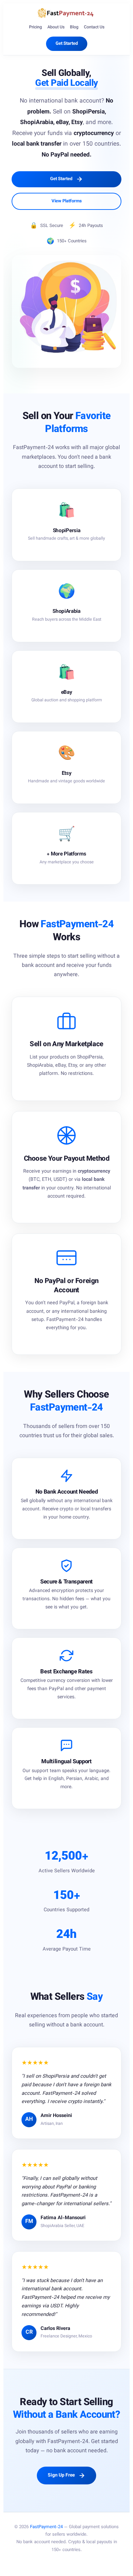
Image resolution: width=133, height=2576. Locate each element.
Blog (74, 27)
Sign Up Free (62, 2475)
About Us (56, 27)
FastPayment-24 (46, 2527)
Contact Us (94, 27)
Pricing (35, 27)
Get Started (67, 44)
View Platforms (67, 201)
